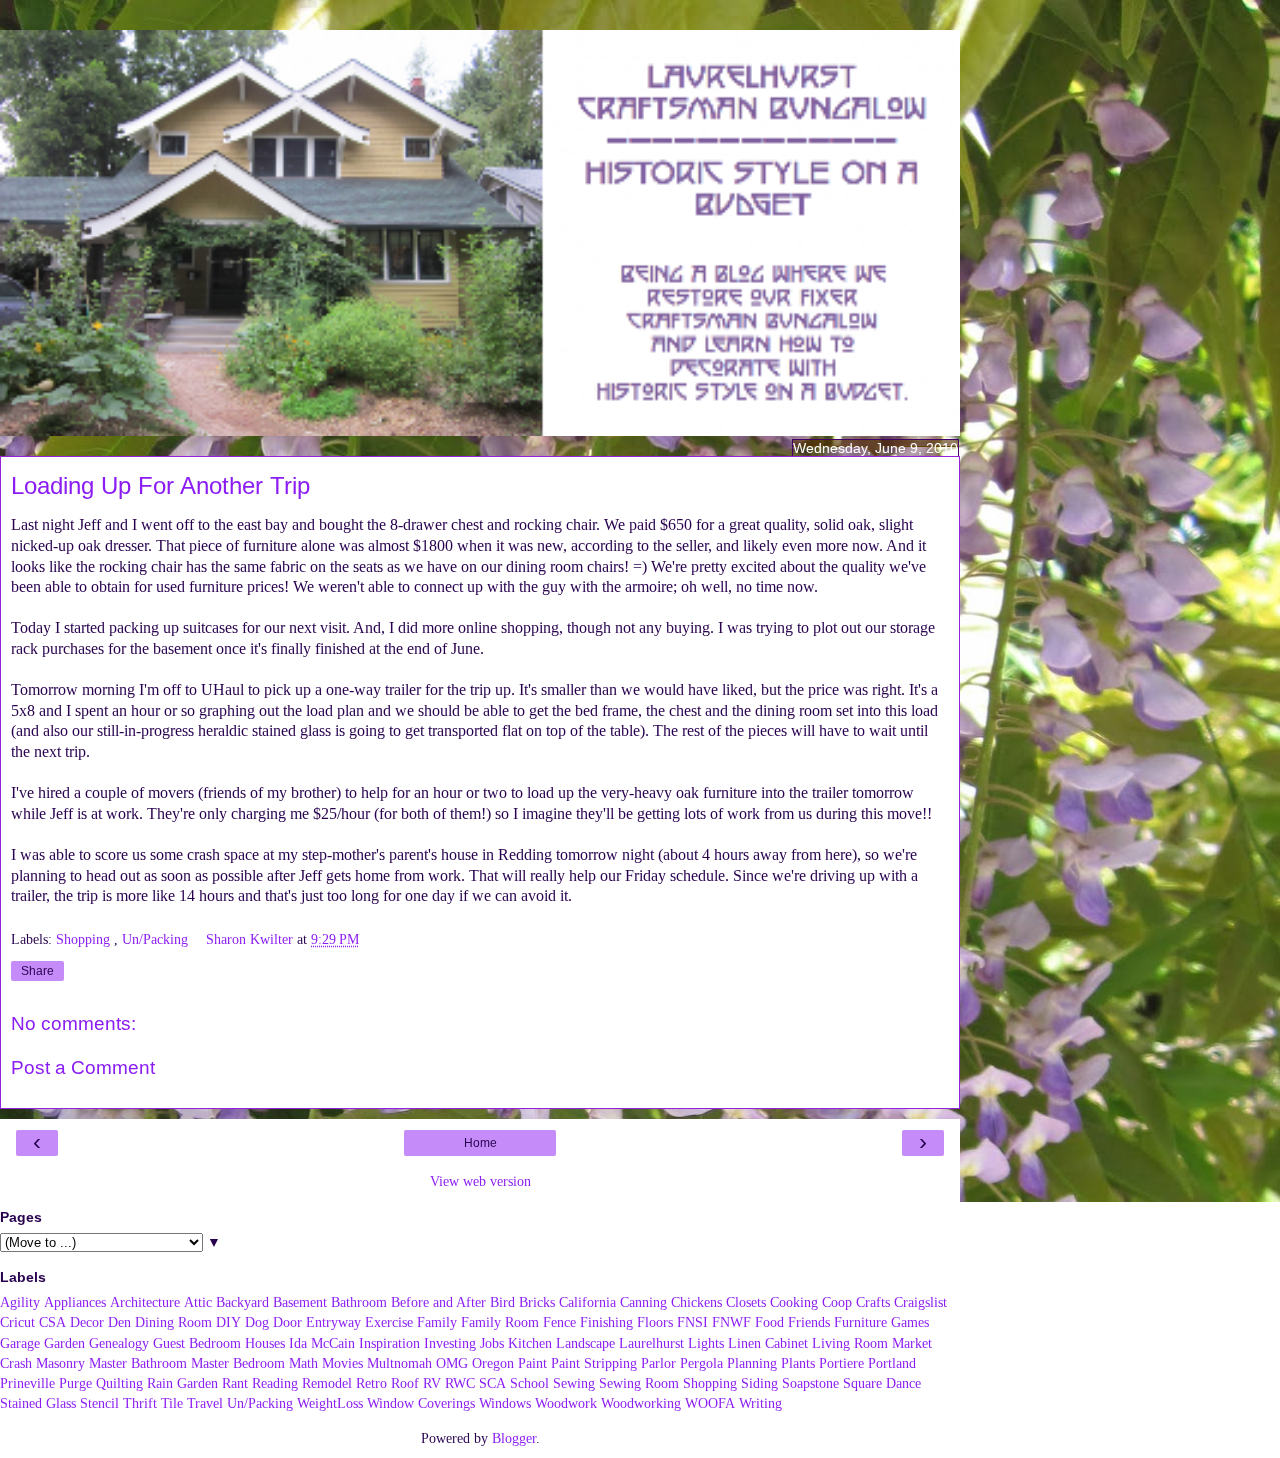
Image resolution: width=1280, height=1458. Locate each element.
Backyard (242, 1302)
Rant (235, 1383)
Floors (655, 1322)
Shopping (85, 939)
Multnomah (399, 1363)
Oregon (493, 1363)
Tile (172, 1403)
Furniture (860, 1322)
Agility (20, 1302)
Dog (257, 1322)
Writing (760, 1403)
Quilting (119, 1383)
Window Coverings (421, 1403)
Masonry (60, 1363)
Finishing (606, 1322)
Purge (75, 1383)
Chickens (696, 1302)
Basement (300, 1302)
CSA (52, 1322)
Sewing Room (639, 1383)
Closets (746, 1302)
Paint (532, 1363)
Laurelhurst (651, 1343)
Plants (798, 1363)
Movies (342, 1363)
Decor (87, 1322)
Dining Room (173, 1322)
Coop (837, 1302)
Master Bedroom (238, 1363)
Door (287, 1322)
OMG (452, 1363)
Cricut (17, 1322)
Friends (809, 1322)
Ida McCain (322, 1343)
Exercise (389, 1322)
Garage (20, 1343)
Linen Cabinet (768, 1343)
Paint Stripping (594, 1363)
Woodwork (566, 1403)
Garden (64, 1343)
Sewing (574, 1383)
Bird (502, 1302)
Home (480, 1143)
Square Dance (882, 1383)
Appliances (75, 1302)
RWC (460, 1383)
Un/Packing (157, 939)
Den (119, 1322)
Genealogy (119, 1343)
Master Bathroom (138, 1363)
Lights (706, 1343)
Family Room (500, 1322)
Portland (892, 1363)
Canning (643, 1302)
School (529, 1383)
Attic (198, 1302)
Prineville (27, 1383)
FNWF (731, 1322)
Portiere (841, 1363)
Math (303, 1363)
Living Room (850, 1343)
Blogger (514, 1438)
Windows (505, 1403)
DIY (228, 1322)
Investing (450, 1343)
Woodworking (641, 1403)
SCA (492, 1383)
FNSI (692, 1322)
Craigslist (920, 1302)
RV (432, 1383)
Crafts (873, 1302)
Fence (559, 1322)
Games (910, 1322)
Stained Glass (38, 1403)
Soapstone (810, 1383)
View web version (480, 1181)
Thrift (140, 1403)
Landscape (585, 1343)
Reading (275, 1383)
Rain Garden (182, 1383)
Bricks (537, 1302)
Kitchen (530, 1343)
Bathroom (359, 1302)
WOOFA (710, 1403)
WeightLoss (330, 1403)
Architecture (145, 1302)
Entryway (333, 1322)
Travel (205, 1403)
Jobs (492, 1343)
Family (437, 1322)
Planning (752, 1363)
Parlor (658, 1363)
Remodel (327, 1383)
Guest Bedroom (197, 1343)
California (587, 1302)
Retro (371, 1383)
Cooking (794, 1302)
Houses (265, 1343)
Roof (405, 1383)
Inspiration (389, 1343)
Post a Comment (83, 1067)
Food (769, 1322)
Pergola (701, 1363)
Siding (759, 1383)
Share (37, 971)
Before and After (438, 1302)
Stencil (99, 1403)
